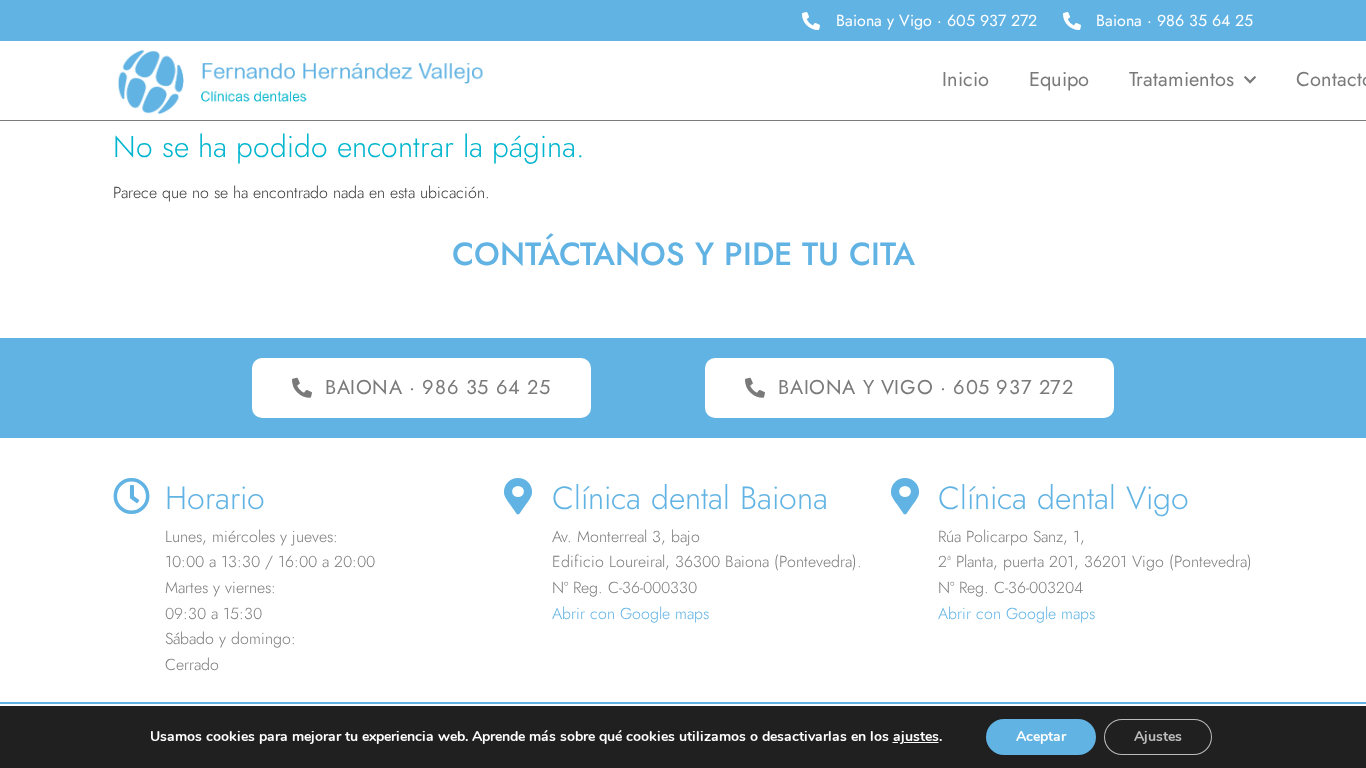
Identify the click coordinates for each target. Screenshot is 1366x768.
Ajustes (1158, 736)
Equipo (1059, 79)
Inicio (965, 79)
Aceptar (1041, 736)
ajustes (916, 737)
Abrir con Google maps (630, 613)
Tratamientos (1181, 79)
